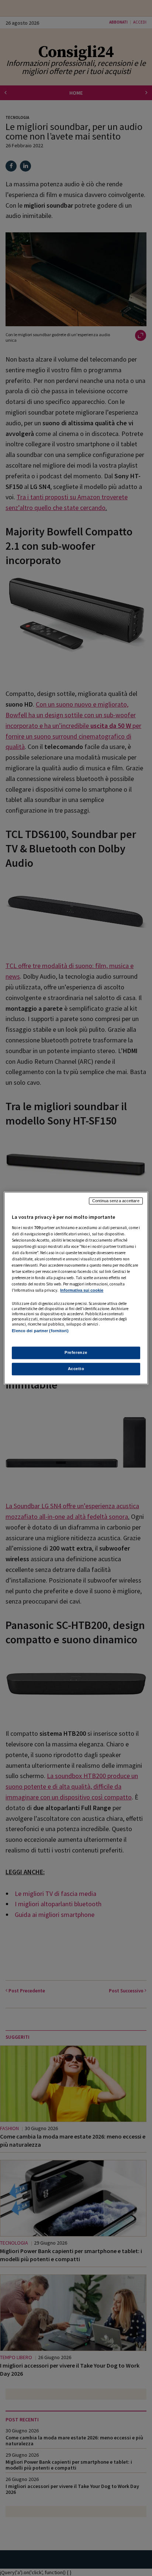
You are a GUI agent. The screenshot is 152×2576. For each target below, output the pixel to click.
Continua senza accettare (116, 1201)
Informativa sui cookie (82, 1290)
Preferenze (76, 1352)
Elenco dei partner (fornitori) (40, 1331)
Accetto (76, 1369)
